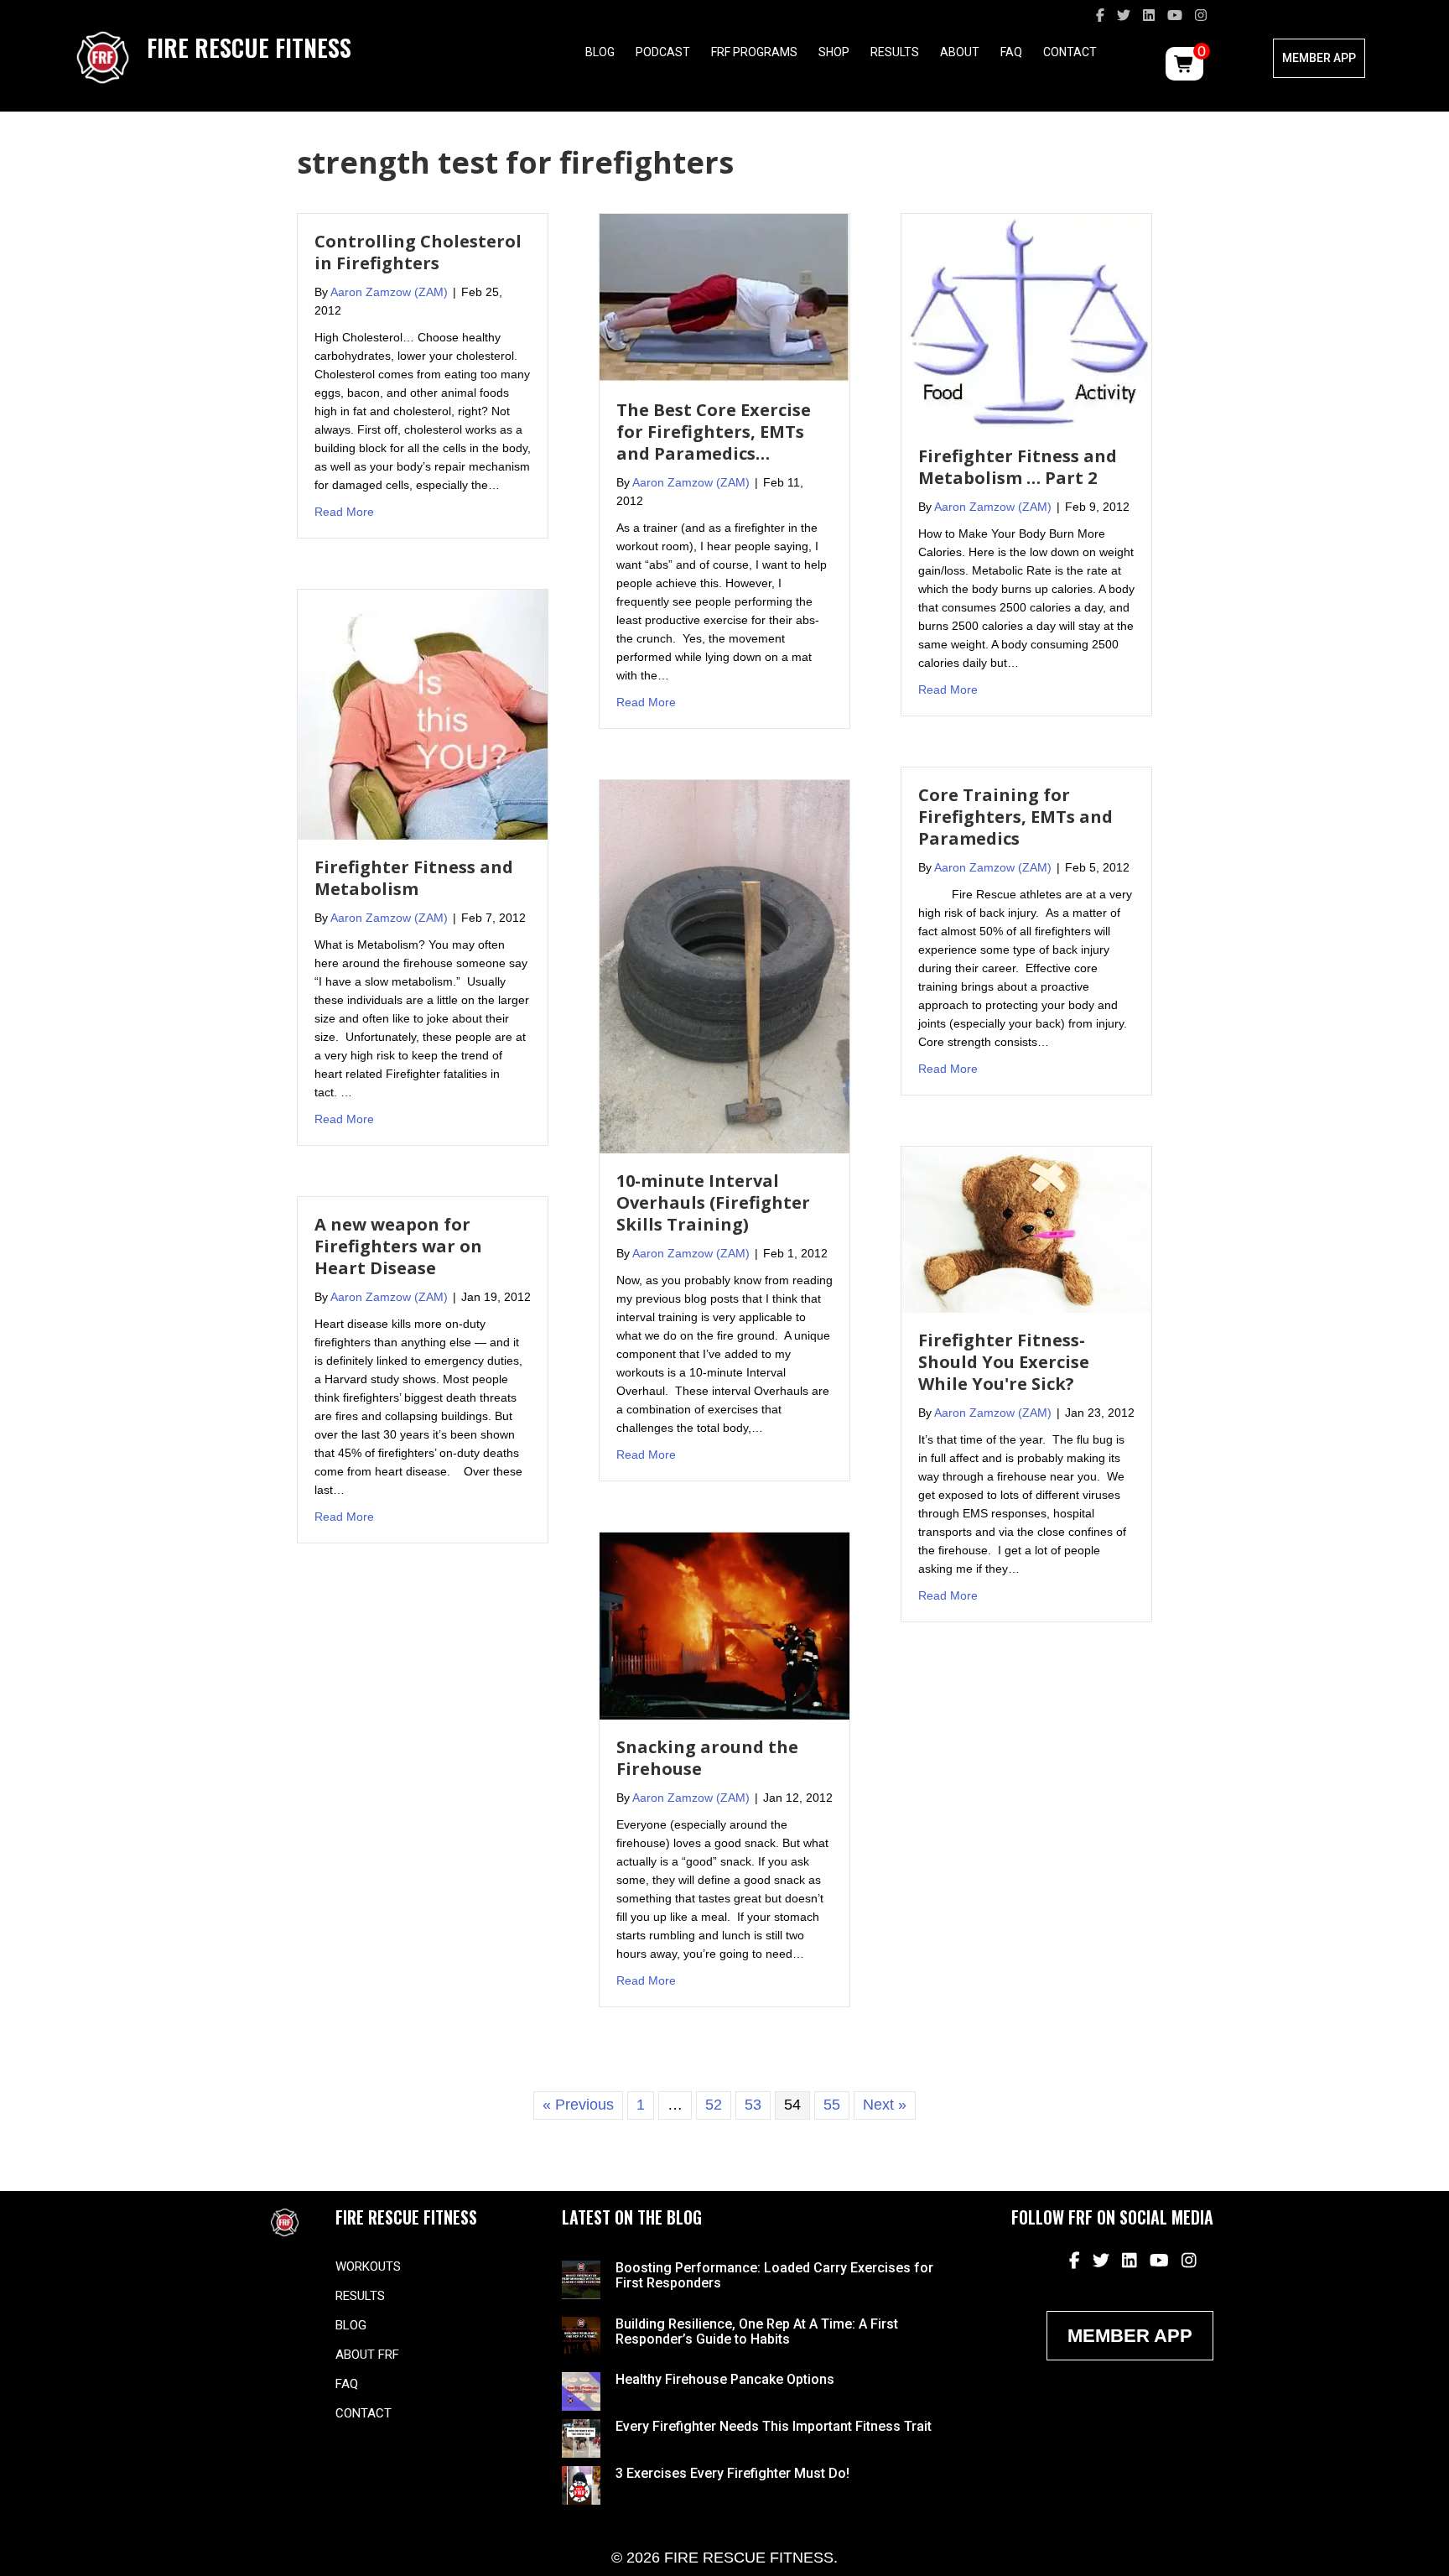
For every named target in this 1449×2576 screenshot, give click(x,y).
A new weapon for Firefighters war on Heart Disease (398, 1246)
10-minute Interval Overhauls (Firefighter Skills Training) (713, 1202)
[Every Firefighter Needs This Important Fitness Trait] (581, 2438)
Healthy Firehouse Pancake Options (725, 2379)
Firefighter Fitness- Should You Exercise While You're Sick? (1004, 1362)
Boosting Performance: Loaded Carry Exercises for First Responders (774, 2275)
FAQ (1011, 52)
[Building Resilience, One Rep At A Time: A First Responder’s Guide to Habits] (581, 2334)
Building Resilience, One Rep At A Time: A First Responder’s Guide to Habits (757, 2331)
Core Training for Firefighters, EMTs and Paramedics (1015, 817)
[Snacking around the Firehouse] (724, 1625)
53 (753, 2105)
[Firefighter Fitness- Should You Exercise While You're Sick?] (1026, 1229)
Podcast (663, 52)
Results (895, 52)
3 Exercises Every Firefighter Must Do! (732, 2473)
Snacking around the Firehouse (707, 1758)
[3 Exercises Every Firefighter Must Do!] (581, 2485)
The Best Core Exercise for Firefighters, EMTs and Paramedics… (714, 432)
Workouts (368, 2266)
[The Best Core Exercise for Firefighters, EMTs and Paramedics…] (724, 297)
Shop (834, 52)
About (960, 52)
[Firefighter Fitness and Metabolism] (423, 714)
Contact (1070, 52)
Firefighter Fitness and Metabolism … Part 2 (1018, 467)
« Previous (578, 2105)
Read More (344, 511)
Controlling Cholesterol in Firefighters (418, 252)
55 (832, 2105)
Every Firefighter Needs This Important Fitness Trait (774, 2426)
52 (714, 2105)
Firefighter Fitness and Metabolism (414, 878)
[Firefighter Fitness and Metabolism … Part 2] (1026, 320)
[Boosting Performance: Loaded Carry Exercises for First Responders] (581, 2279)
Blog (600, 52)
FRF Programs (754, 52)
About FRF (367, 2355)
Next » (885, 2105)
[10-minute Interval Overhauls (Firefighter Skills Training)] (724, 965)
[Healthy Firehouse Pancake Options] (581, 2391)
